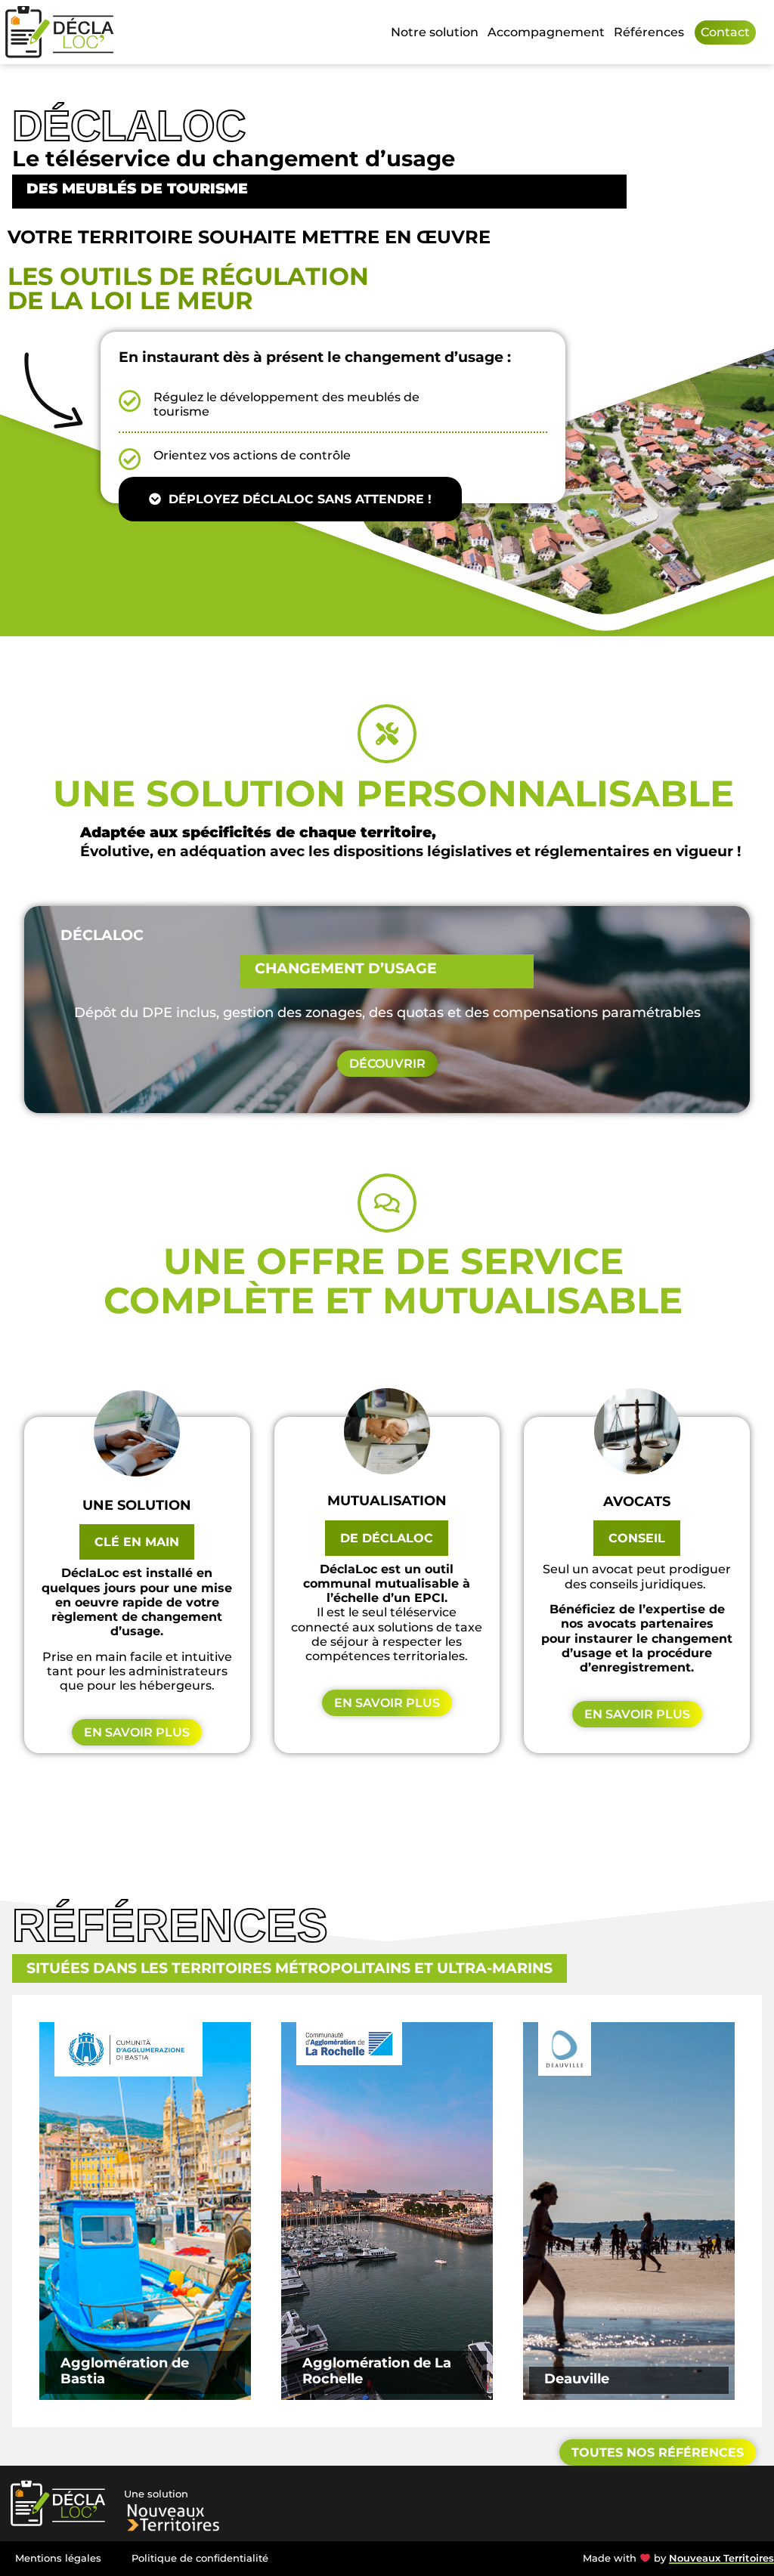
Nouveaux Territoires (721, 2558)
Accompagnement (546, 32)
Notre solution (435, 32)
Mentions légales (58, 2558)
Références (649, 32)
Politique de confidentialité (200, 2558)
